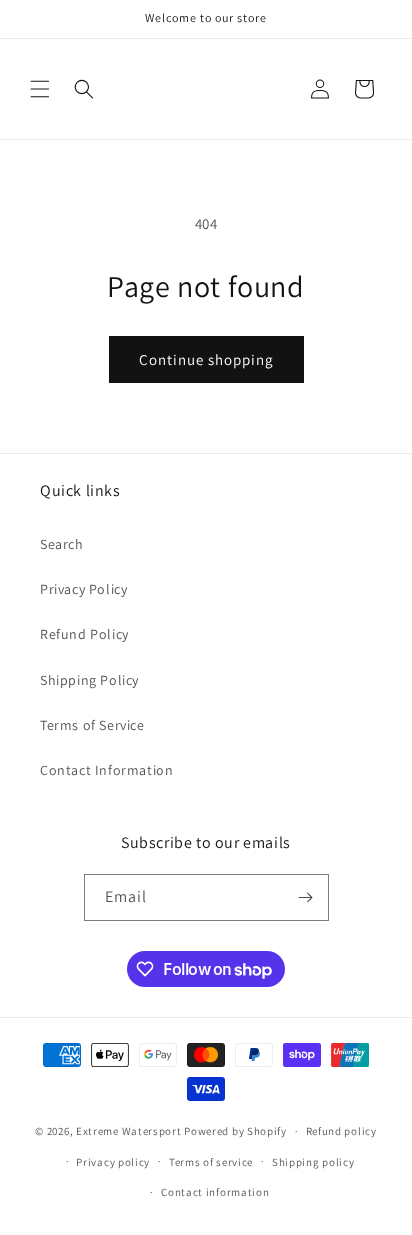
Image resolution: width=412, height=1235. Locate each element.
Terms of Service (92, 725)
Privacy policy (113, 1162)
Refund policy (341, 1131)
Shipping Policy (89, 680)
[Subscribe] (306, 897)
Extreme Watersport (129, 1131)
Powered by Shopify (235, 1131)
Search (62, 544)
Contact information (215, 1192)
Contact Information (106, 770)
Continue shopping (206, 359)
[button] (40, 89)
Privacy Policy (83, 589)
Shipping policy (313, 1162)
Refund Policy (84, 634)
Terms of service (211, 1162)
